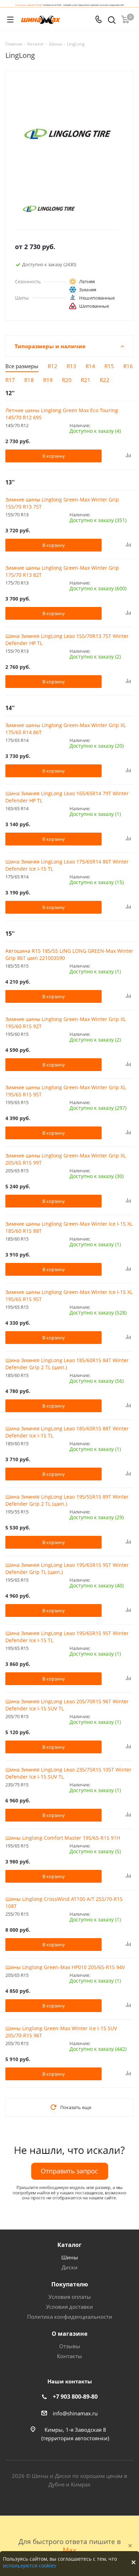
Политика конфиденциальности (70, 2317)
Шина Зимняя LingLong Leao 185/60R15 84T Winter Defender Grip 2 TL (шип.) (67, 1364)
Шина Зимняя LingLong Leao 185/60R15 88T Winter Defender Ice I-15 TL (67, 1432)
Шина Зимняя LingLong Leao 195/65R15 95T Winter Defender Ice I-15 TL (67, 1637)
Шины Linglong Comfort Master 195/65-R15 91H (63, 1838)
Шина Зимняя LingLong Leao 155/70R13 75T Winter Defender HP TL (67, 639)
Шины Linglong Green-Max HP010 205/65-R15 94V (65, 1967)
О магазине (69, 2334)
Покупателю (70, 2284)
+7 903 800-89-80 (75, 2397)
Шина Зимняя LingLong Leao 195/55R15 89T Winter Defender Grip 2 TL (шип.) (67, 1500)
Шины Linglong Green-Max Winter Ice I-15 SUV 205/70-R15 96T (61, 2032)
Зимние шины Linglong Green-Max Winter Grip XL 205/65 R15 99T (66, 1159)
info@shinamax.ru (75, 2413)
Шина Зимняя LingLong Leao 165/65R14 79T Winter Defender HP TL (67, 797)
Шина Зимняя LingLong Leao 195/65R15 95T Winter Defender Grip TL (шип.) (67, 1568)
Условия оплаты (70, 2297)
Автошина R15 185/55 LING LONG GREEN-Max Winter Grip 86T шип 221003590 (69, 954)
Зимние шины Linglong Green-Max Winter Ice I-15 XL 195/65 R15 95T (69, 1295)
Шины (70, 2257)
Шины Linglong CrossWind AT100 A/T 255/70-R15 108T (64, 1902)
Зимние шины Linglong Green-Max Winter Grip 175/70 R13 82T (62, 571)
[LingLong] (64, 209)
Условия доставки (69, 2307)
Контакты (69, 2356)
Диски (70, 2267)
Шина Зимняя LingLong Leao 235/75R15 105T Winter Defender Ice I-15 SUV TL (68, 1773)
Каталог (69, 2245)
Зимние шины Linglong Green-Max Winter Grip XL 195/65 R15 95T (66, 1091)
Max (69, 2550)
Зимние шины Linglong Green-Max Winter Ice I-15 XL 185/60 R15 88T (69, 1227)
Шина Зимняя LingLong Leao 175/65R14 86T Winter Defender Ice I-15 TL (67, 865)
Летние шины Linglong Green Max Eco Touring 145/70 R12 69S (62, 414)
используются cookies (30, 2566)
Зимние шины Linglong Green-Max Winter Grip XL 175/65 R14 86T (66, 729)
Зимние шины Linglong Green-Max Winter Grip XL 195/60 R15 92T (66, 1023)
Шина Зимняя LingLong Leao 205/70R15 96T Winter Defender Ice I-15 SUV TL (67, 1705)
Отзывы (70, 2346)
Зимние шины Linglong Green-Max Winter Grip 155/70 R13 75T (62, 503)
